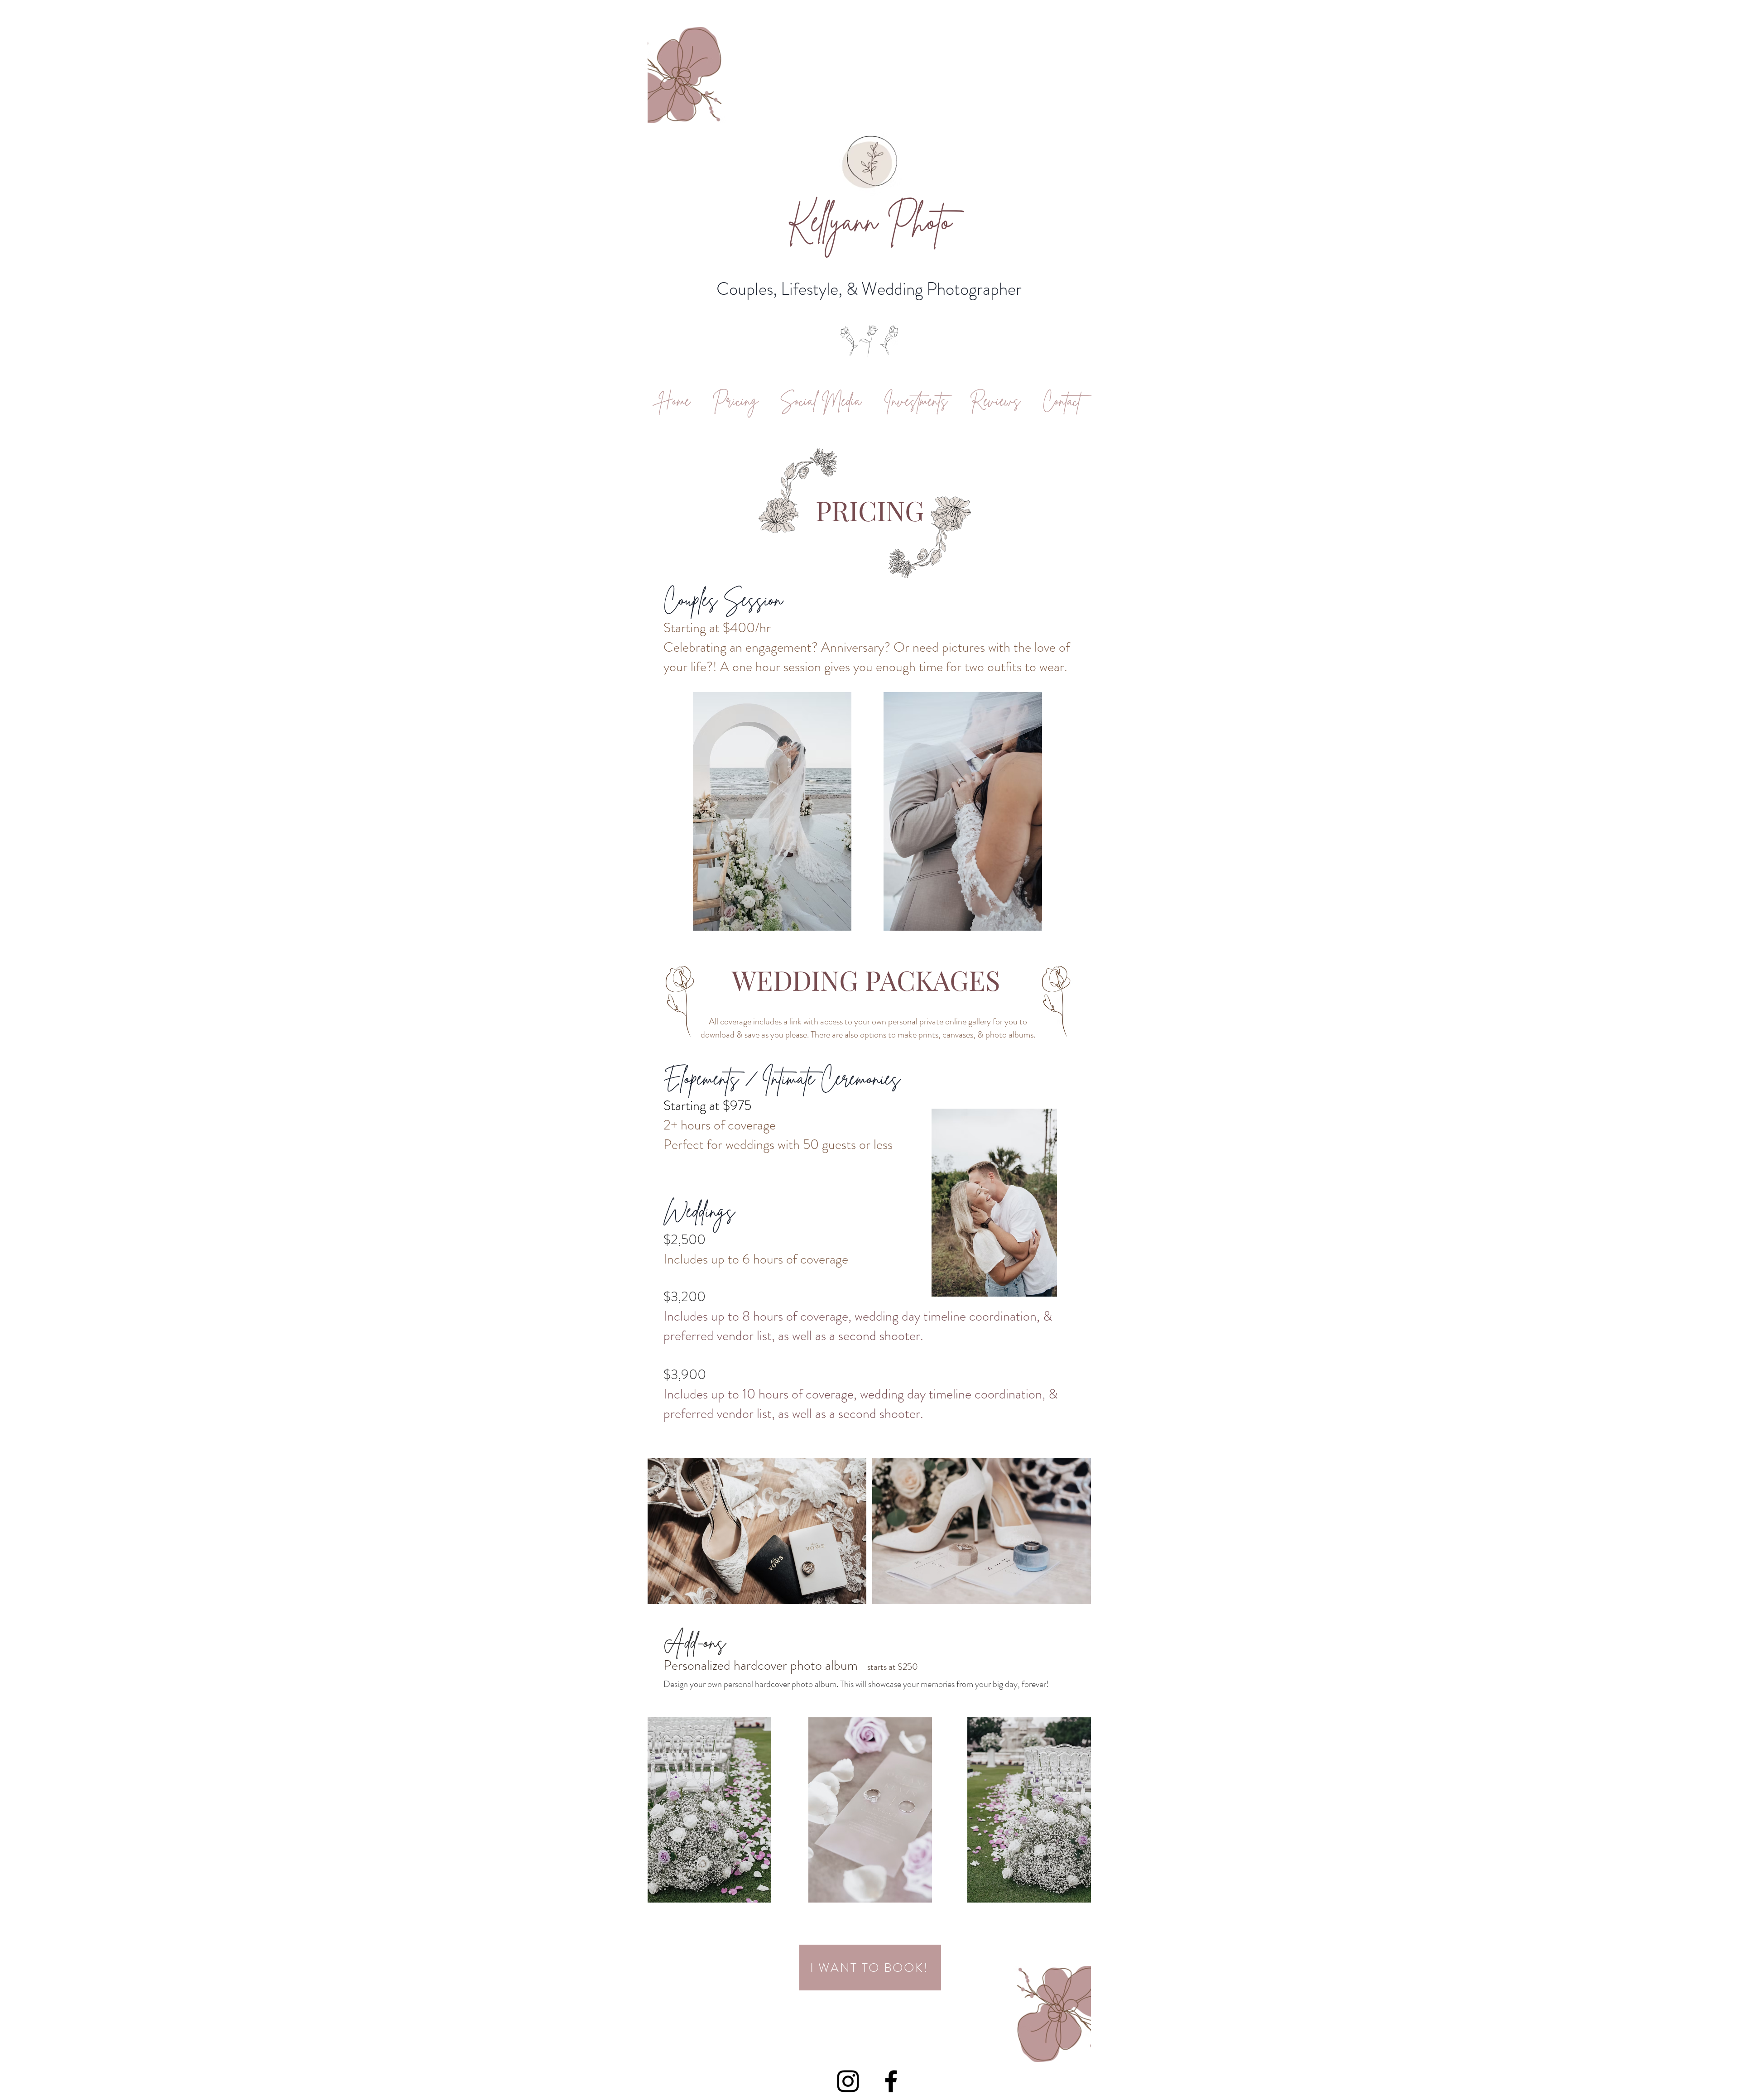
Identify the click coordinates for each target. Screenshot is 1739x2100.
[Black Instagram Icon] (848, 2081)
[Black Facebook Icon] (891, 2081)
